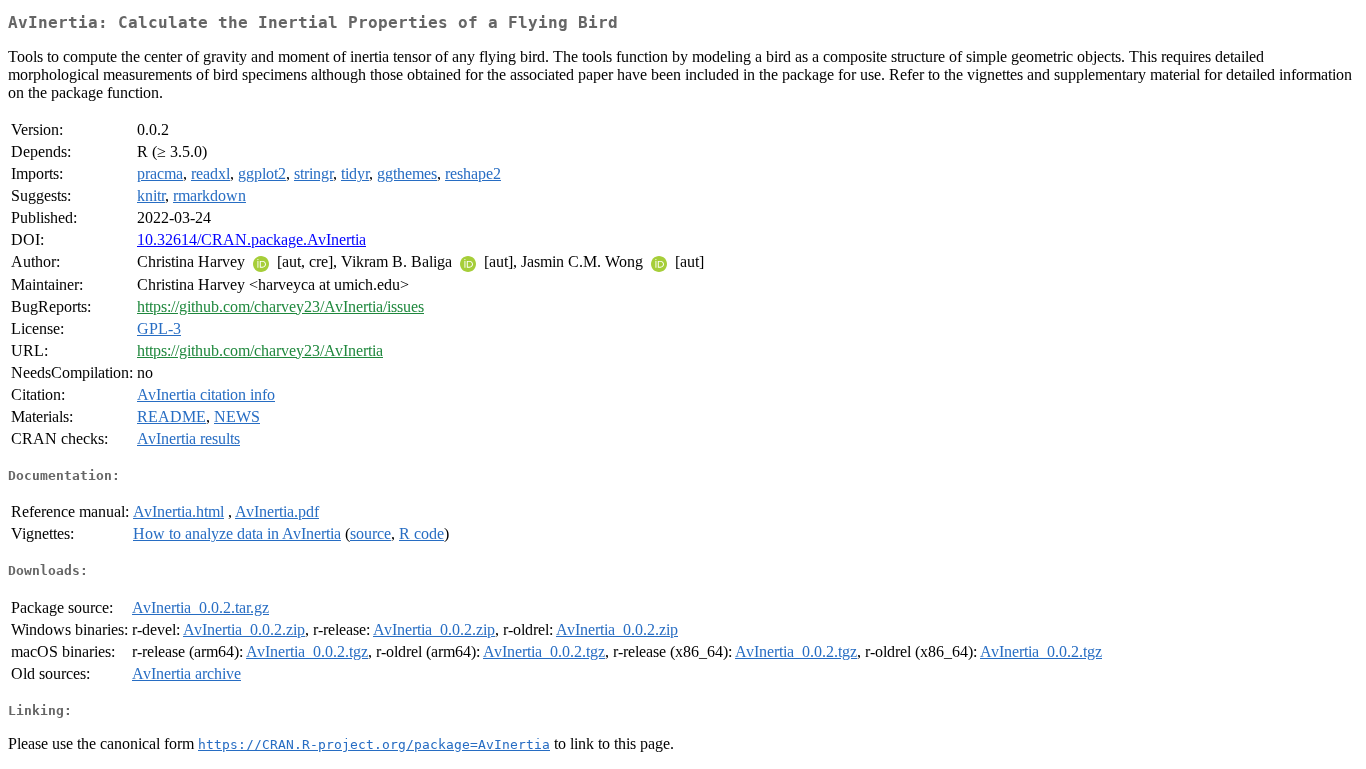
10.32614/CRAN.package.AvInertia (251, 239)
